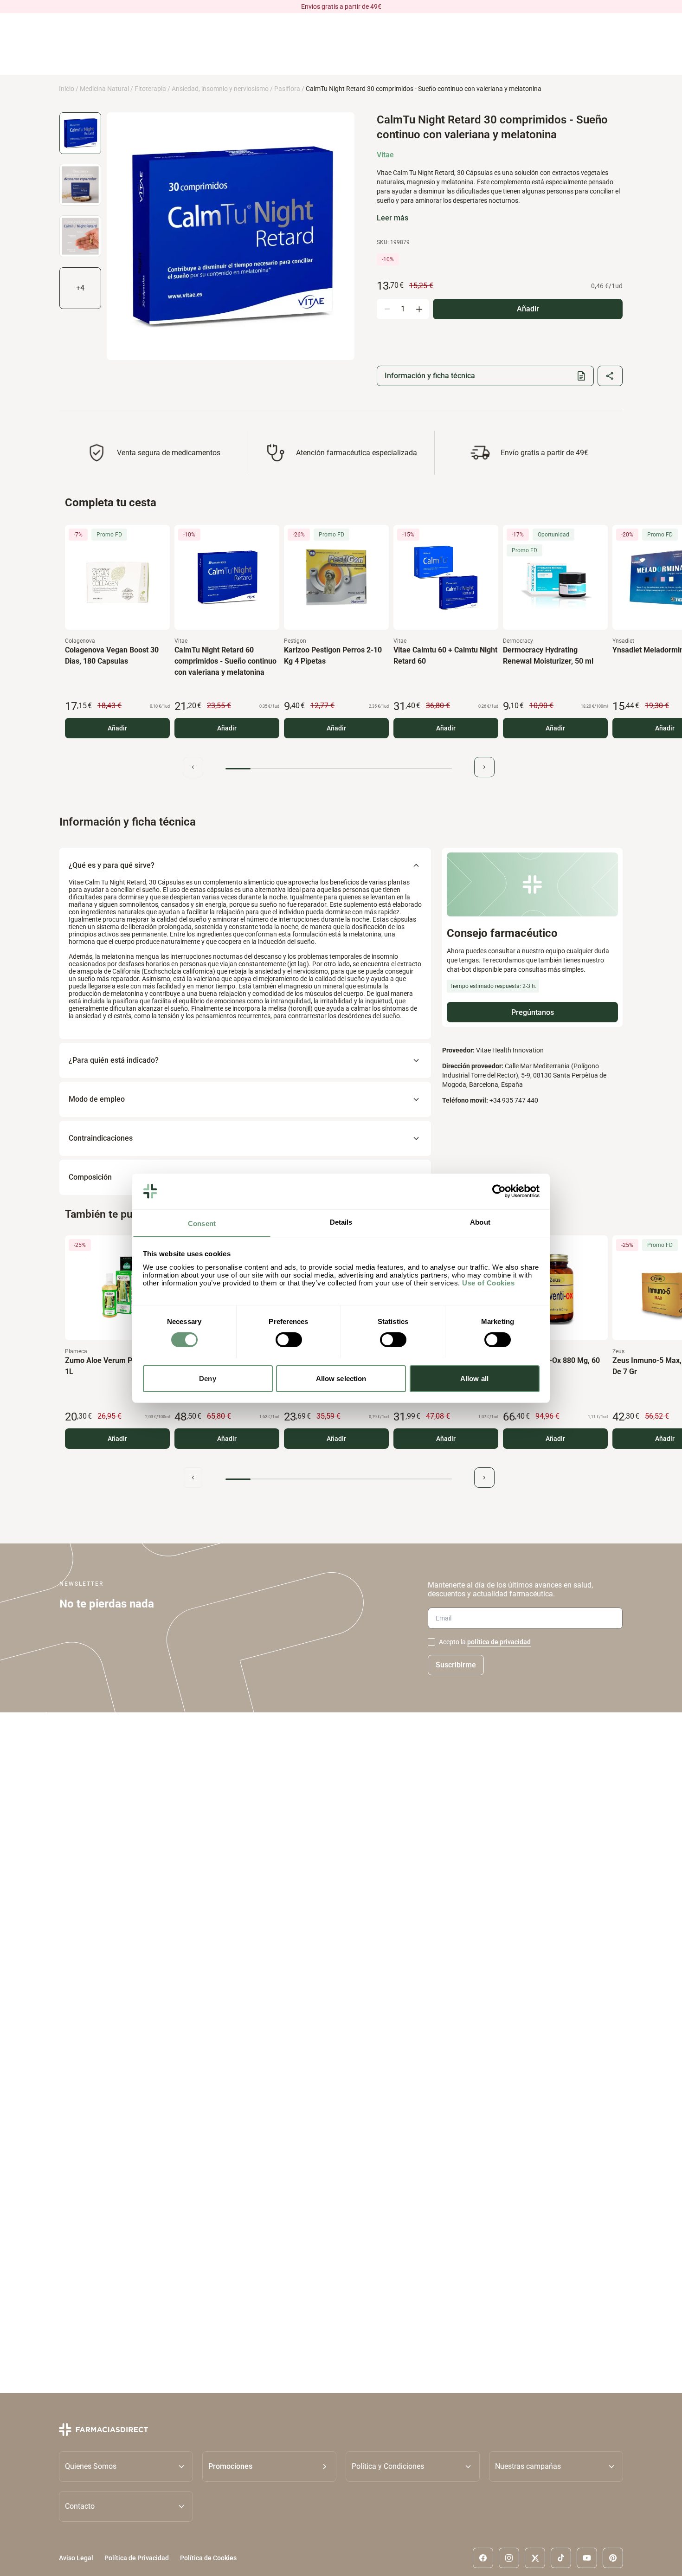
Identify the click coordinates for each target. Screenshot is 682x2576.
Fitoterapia (150, 89)
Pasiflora (287, 89)
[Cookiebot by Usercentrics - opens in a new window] (499, 1191)
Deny (207, 1378)
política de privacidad (499, 1642)
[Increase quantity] (419, 309)
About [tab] (480, 1222)
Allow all (474, 1378)
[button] (269, 2466)
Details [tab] (341, 1222)
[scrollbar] (339, 769)
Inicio (67, 89)
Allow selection (341, 1378)
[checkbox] (431, 1642)
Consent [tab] (202, 1223)
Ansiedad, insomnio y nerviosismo (220, 89)
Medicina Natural (104, 89)
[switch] (289, 1340)
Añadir (117, 728)
